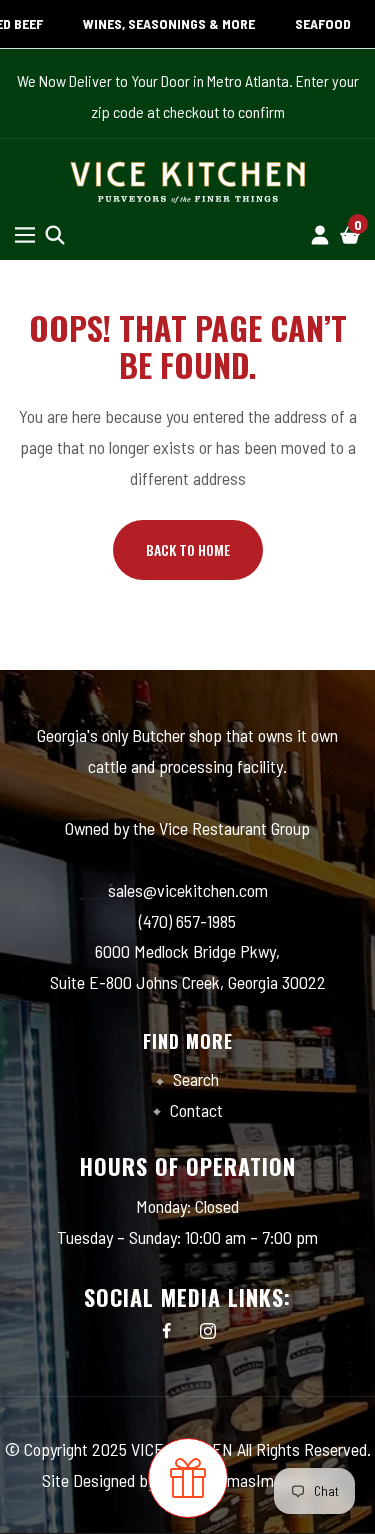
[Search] (55, 234)
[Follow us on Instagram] (208, 1331)
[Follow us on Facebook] (167, 1331)
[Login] (320, 234)
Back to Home (188, 549)
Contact (194, 1110)
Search (194, 1079)
